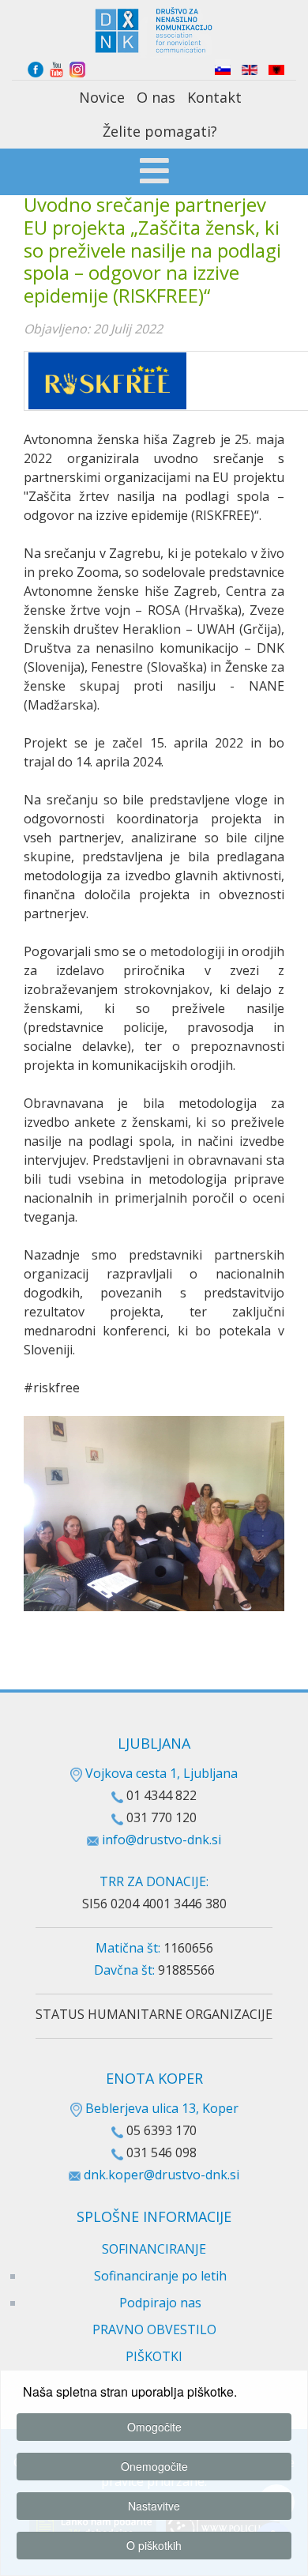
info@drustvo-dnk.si (162, 1840)
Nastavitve (154, 2506)
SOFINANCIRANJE (154, 2249)
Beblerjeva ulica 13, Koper (160, 2108)
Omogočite (154, 2427)
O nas (156, 97)
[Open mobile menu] (154, 173)
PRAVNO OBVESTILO (154, 2329)
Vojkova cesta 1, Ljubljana (160, 1773)
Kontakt (214, 97)
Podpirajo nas (160, 2303)
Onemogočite (154, 2466)
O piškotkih (154, 2545)
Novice (102, 97)
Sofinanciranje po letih (160, 2276)
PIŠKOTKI (154, 2356)
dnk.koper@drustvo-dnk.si (162, 2175)
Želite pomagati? (160, 131)
